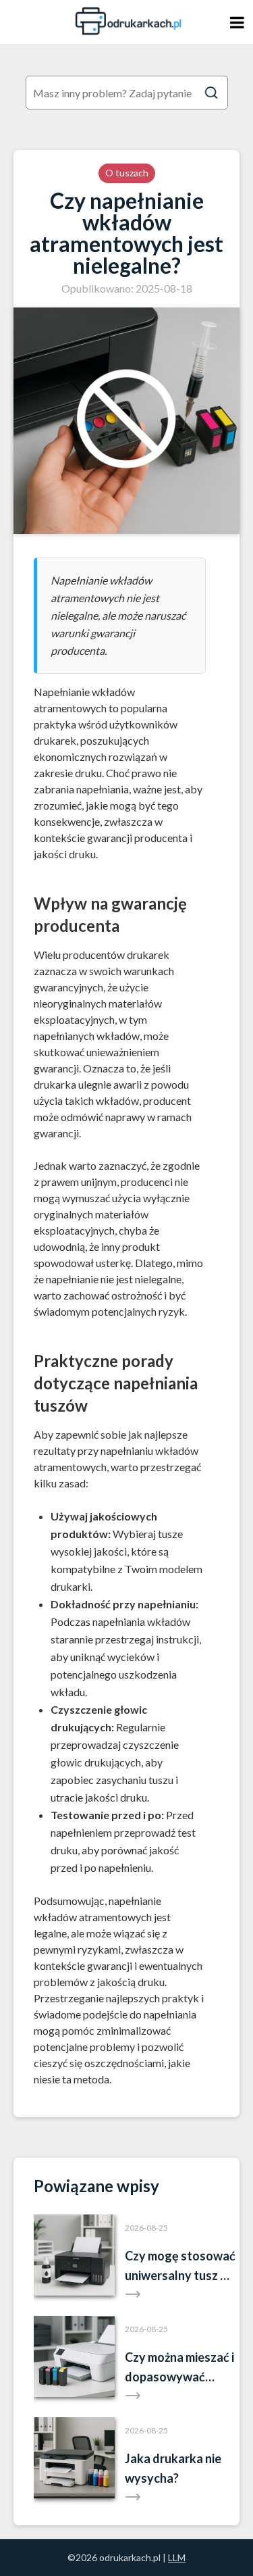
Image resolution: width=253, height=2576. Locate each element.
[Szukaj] (211, 93)
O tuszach (127, 173)
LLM (177, 2557)
